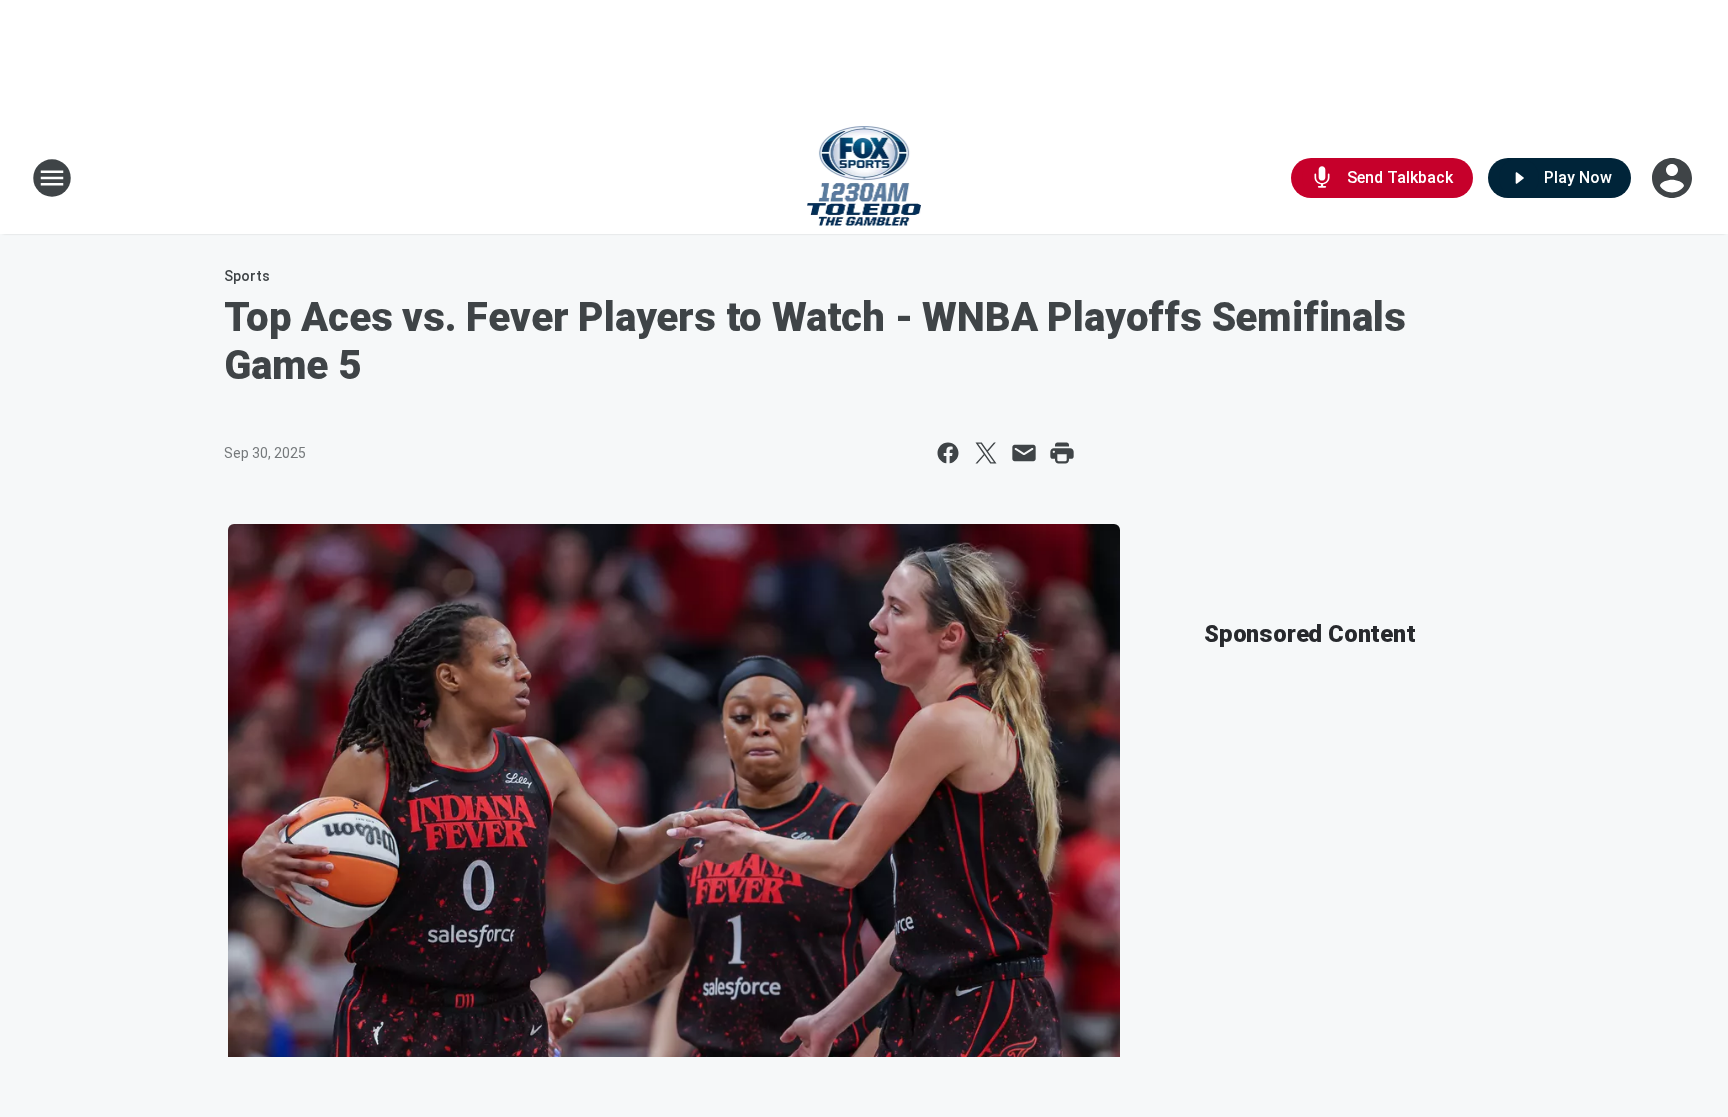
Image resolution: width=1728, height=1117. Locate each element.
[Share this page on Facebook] (948, 453)
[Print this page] (1062, 453)
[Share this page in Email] (1024, 453)
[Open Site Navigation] (52, 178)
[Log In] (1674, 178)
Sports (247, 276)
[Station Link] (864, 178)
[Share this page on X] (986, 453)
